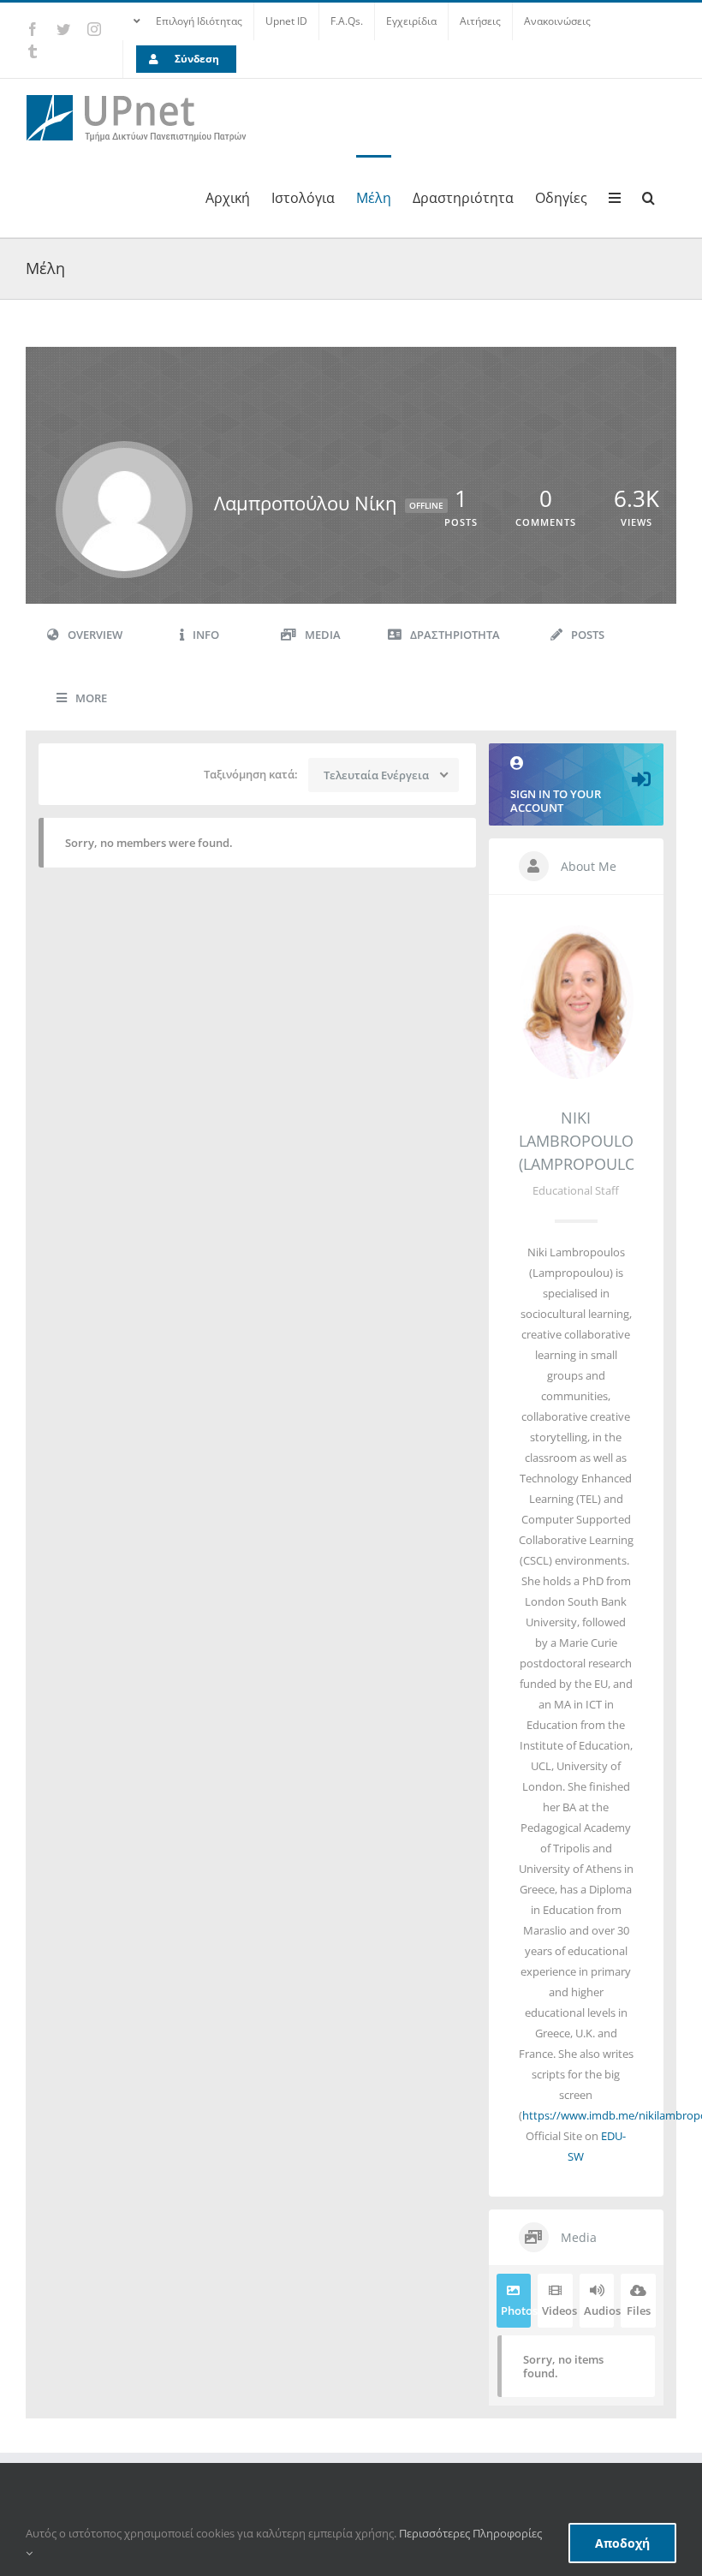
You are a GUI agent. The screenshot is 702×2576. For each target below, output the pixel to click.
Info (206, 635)
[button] (648, 196)
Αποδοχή (622, 2543)
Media (323, 635)
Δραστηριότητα (455, 635)
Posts (588, 635)
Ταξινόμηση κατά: (251, 774)
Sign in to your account (556, 801)
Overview (95, 635)
